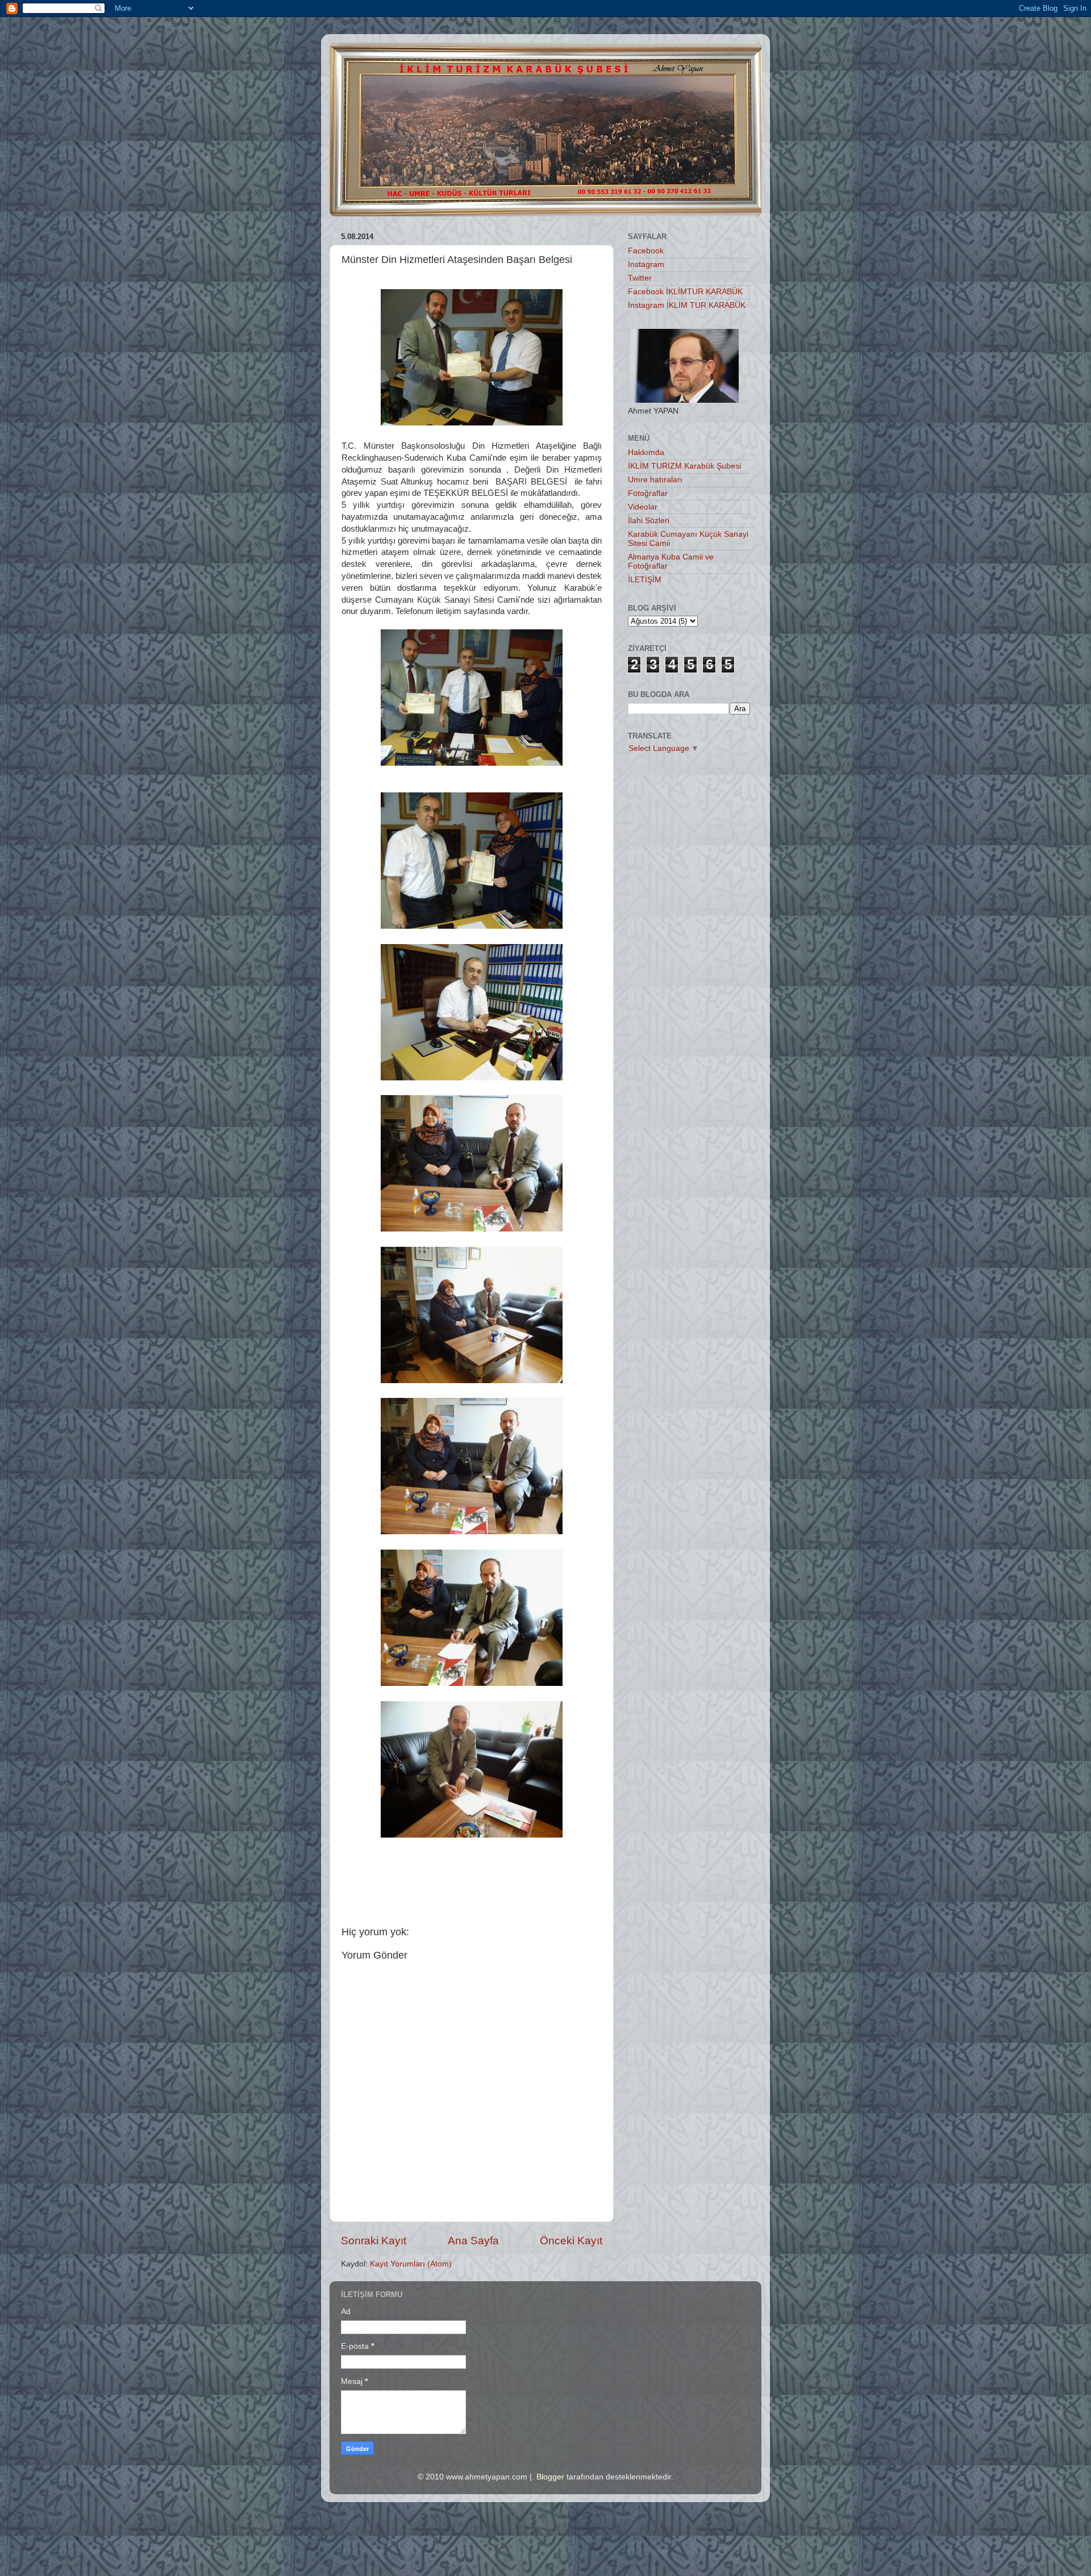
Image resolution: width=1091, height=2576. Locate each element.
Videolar (643, 507)
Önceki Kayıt (571, 2241)
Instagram (646, 264)
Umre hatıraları (655, 480)
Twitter (640, 278)
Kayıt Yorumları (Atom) (411, 2264)
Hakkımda (646, 452)
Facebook (646, 251)
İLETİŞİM (645, 580)
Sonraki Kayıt (374, 2241)
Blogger (550, 2477)
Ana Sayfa (473, 2241)
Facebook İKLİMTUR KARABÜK (685, 292)
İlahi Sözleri (649, 521)
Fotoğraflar (648, 493)
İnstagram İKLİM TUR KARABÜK (687, 305)
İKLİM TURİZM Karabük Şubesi (684, 466)
